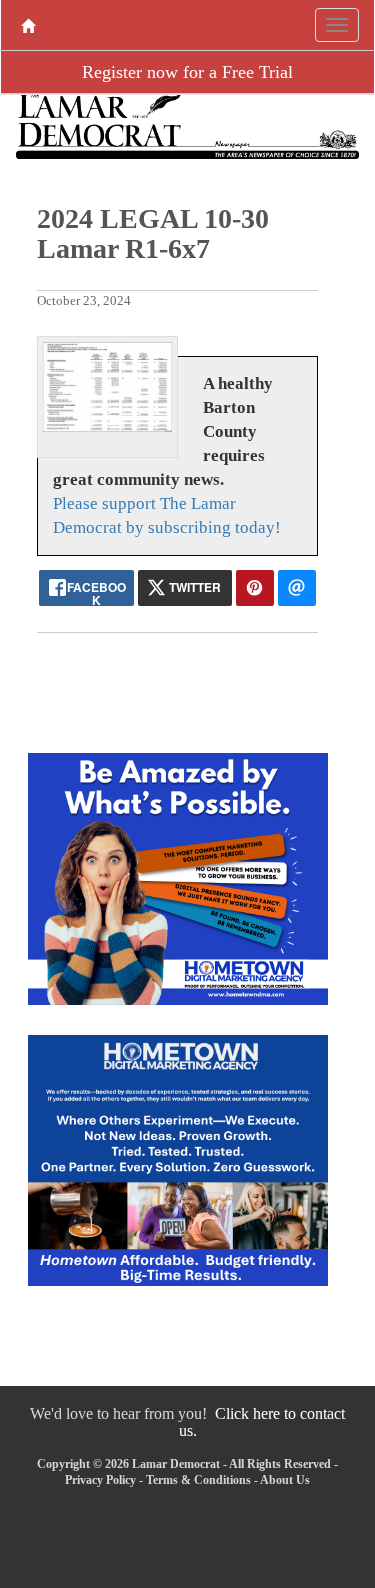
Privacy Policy (100, 1480)
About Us (285, 1480)
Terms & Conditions (198, 1480)
